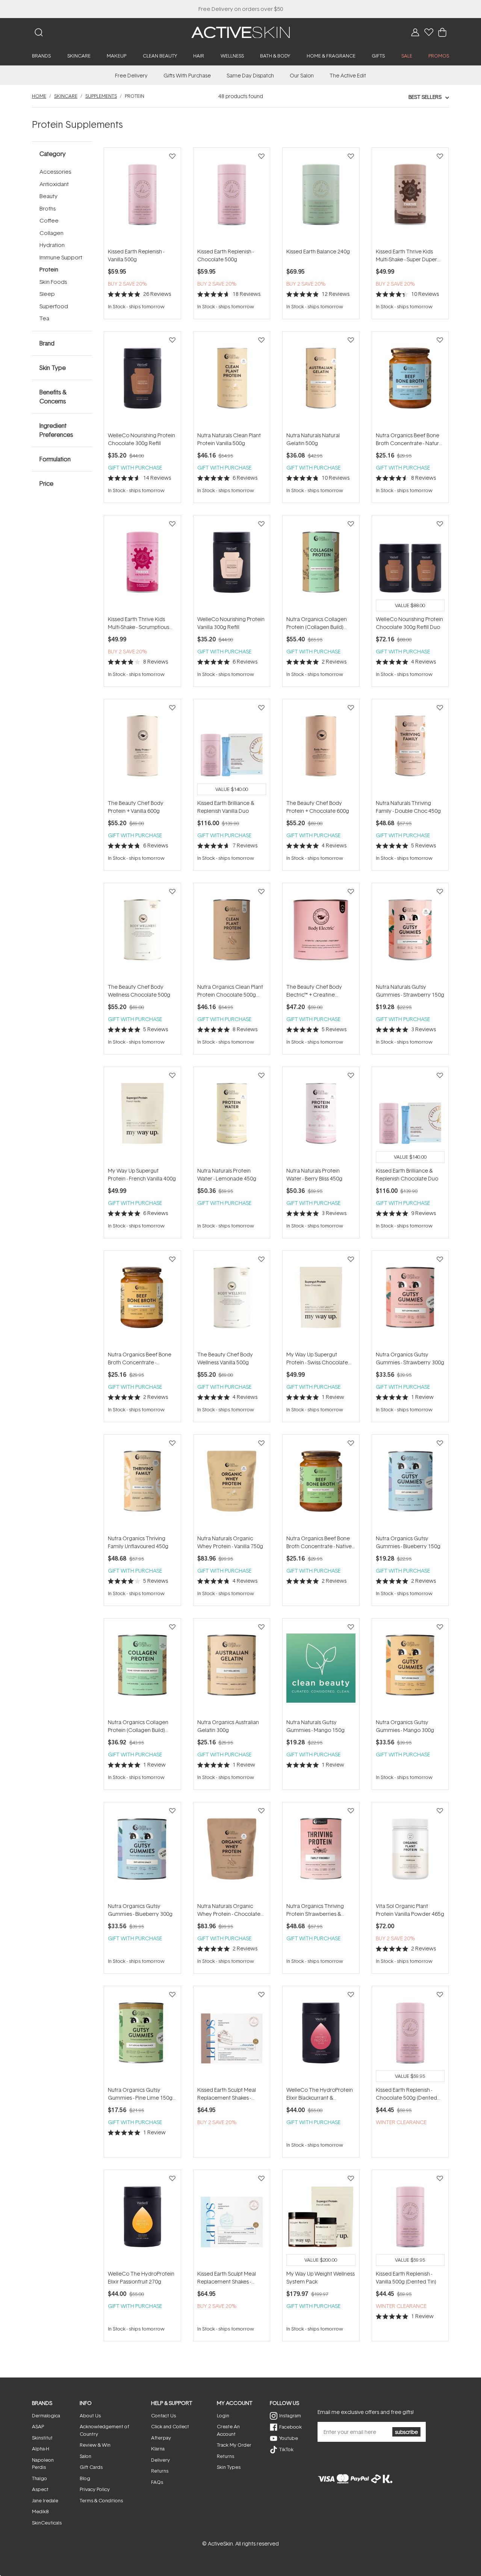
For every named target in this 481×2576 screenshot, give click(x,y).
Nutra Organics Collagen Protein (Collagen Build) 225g (138, 1726)
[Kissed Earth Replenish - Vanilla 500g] (142, 197)
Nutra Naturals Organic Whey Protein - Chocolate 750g (229, 1910)
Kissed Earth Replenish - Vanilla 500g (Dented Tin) (406, 2277)
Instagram (290, 2415)
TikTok (286, 2449)
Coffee (49, 220)
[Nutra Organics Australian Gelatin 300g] (232, 1668)
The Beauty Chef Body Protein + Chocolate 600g (318, 807)
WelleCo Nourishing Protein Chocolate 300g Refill (141, 439)
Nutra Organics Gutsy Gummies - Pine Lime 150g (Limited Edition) (140, 2094)
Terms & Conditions (101, 2500)
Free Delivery (131, 75)
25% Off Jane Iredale (240, 9)
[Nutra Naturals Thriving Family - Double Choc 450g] (410, 749)
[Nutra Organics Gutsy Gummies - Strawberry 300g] (410, 1300)
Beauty (48, 196)
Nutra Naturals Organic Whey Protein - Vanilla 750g (230, 1542)
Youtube (289, 2438)
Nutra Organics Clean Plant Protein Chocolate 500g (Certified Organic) (230, 991)
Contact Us (163, 2415)
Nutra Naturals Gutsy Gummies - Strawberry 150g (410, 991)
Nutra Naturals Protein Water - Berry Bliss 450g (314, 1174)
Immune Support (61, 257)
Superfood (54, 306)
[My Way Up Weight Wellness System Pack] (321, 2220)
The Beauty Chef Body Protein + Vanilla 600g (136, 807)
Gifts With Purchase (187, 75)
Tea (44, 318)
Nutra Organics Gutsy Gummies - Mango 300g (405, 1726)
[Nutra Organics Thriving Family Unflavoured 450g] (142, 1484)
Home (39, 96)
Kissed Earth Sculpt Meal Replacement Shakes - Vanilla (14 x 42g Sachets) (228, 2278)
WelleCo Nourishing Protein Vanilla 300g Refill (231, 623)
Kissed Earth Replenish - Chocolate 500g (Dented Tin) (406, 2094)
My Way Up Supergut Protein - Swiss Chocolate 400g (317, 1358)
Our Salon (302, 75)
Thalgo (39, 2478)
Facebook (290, 2427)
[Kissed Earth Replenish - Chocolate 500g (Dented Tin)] (410, 2036)
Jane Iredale (45, 2500)
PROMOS (439, 56)
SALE (407, 56)
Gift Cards (91, 2467)
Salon (85, 2456)
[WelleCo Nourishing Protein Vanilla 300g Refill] (232, 565)
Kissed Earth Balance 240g (318, 251)
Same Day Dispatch (250, 75)
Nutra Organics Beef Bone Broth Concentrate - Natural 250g (409, 439)
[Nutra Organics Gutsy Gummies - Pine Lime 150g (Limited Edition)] (142, 2036)
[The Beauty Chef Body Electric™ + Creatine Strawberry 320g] (321, 933)
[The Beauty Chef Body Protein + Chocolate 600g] (321, 749)
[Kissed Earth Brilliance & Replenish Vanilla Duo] (232, 749)
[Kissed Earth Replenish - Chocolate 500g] (232, 197)
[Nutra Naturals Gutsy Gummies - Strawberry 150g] (410, 933)
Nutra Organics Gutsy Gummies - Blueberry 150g (408, 1542)
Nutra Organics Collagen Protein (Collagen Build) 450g (317, 623)
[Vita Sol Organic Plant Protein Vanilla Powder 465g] (410, 1852)
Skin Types (229, 2467)
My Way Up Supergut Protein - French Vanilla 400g (142, 1174)
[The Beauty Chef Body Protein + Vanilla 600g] (142, 749)
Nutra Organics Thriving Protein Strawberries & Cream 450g (315, 1910)
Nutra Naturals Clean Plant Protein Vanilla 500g (229, 439)
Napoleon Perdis (43, 2464)
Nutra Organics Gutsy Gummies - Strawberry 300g (410, 1358)
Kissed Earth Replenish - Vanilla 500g (136, 255)
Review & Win (95, 2445)
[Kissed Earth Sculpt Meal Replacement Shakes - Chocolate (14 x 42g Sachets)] (232, 2036)
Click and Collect (170, 2426)
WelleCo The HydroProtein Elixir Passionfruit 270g (141, 2277)
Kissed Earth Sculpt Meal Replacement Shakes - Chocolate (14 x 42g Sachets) (227, 2094)
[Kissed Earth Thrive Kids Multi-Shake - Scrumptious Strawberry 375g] (142, 565)
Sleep (47, 294)
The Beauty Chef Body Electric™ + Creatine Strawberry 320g (314, 991)
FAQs (157, 2482)
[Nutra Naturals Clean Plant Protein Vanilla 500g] (232, 381)
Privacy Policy (95, 2489)
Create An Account (228, 2430)
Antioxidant (54, 184)
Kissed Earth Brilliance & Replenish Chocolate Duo (407, 1174)
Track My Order (234, 2445)
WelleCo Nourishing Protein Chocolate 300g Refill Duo (409, 623)
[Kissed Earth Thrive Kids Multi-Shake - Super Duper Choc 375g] (410, 197)
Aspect (40, 2489)
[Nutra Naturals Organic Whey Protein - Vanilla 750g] (232, 1484)
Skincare (66, 96)
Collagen (51, 233)
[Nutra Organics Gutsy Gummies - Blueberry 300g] (142, 1852)
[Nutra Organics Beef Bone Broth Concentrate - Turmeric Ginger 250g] (142, 1300)
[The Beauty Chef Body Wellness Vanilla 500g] (232, 1300)
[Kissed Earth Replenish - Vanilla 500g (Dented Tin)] (410, 2220)
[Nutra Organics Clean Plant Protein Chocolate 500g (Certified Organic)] (232, 933)
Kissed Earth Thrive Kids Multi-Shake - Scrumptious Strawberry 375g (138, 623)
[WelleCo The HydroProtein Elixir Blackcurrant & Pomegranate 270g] (321, 2036)
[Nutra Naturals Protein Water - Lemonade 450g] (232, 1117)
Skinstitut (42, 2438)
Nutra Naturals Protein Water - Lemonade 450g (227, 1174)
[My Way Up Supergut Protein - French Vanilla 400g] (142, 1117)
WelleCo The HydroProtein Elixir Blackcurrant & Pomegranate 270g (320, 2094)
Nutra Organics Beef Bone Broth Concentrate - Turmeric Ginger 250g (140, 1358)
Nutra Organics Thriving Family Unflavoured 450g (138, 1542)
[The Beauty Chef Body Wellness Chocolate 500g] (142, 933)
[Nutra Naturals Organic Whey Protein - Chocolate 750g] (232, 1852)
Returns (160, 2471)
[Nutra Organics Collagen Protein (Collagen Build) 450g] (321, 565)
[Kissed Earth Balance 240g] (321, 197)
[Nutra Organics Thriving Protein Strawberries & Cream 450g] (321, 1852)
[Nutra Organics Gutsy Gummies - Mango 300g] (410, 1668)
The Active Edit (348, 75)
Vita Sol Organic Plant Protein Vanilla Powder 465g (410, 1910)
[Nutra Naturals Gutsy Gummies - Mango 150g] (321, 1668)
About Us (90, 2415)
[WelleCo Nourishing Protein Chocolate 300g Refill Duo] (410, 565)
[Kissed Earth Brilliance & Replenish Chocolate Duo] (410, 1117)
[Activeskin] (240, 32)
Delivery (160, 2460)
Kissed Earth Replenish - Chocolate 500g (225, 255)
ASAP (38, 2426)
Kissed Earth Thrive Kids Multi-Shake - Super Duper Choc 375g (406, 255)
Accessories (55, 172)
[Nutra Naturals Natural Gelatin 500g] (321, 381)
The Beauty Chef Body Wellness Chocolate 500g (139, 991)
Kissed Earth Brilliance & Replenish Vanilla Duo (226, 807)
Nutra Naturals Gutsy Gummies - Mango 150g (315, 1726)
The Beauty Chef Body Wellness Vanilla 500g (225, 1358)
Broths (48, 208)
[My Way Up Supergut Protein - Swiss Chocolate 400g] (321, 1300)
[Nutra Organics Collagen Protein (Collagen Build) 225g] (142, 1668)
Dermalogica (46, 2415)
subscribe (406, 2432)
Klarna (158, 2449)
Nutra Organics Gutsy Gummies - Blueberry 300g (140, 1910)
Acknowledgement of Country (104, 2430)
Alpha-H (41, 2449)
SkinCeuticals (47, 2523)
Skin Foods (53, 282)
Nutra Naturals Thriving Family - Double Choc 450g (408, 807)
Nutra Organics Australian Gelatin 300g (228, 1726)
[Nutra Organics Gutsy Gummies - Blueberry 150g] (410, 1484)
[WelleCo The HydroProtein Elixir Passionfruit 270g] (142, 2220)
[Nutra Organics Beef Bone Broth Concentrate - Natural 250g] (410, 381)
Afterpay (161, 2438)
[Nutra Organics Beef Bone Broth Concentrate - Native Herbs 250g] (321, 1484)
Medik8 (40, 2511)
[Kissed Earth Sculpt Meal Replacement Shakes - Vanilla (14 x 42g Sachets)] (232, 2220)
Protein (49, 269)
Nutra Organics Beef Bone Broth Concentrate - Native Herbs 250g (319, 1542)
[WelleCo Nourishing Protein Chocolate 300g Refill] (142, 381)
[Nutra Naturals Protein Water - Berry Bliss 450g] (321, 1117)
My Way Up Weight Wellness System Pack (321, 2277)
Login (223, 2415)
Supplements (101, 96)
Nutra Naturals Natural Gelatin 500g (313, 439)
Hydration (52, 245)
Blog (85, 2478)
